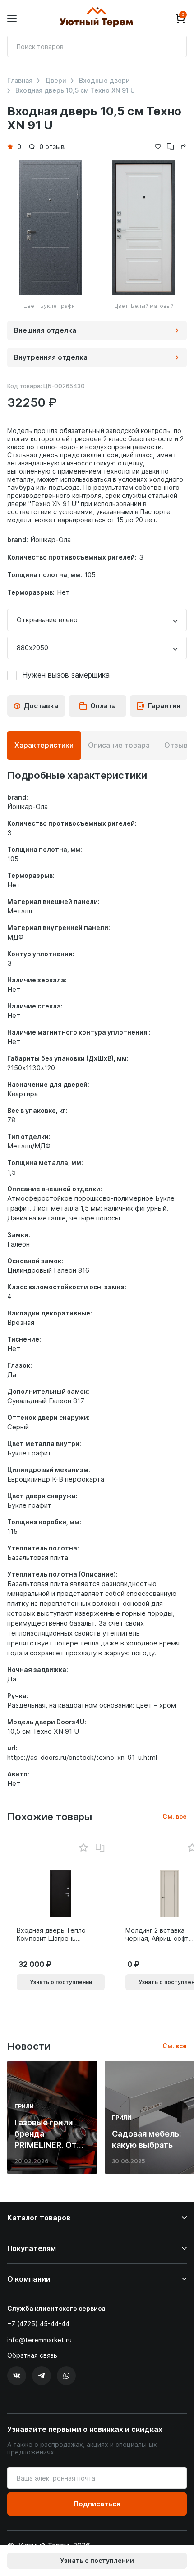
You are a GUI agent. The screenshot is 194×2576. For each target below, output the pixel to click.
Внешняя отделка (45, 330)
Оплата (103, 706)
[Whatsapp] (66, 2376)
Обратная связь (32, 2355)
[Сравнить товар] (100, 1848)
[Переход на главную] (96, 18)
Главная (20, 81)
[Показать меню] (12, 19)
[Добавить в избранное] (83, 1848)
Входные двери (104, 81)
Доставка (41, 706)
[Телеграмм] (42, 2376)
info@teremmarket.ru (39, 2340)
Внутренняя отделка (51, 357)
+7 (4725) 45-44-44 (38, 2324)
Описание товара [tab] (119, 745)
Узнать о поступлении (97, 2560)
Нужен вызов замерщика (66, 675)
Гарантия (164, 706)
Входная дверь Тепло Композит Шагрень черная (51, 1934)
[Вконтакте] (17, 2376)
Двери (56, 81)
